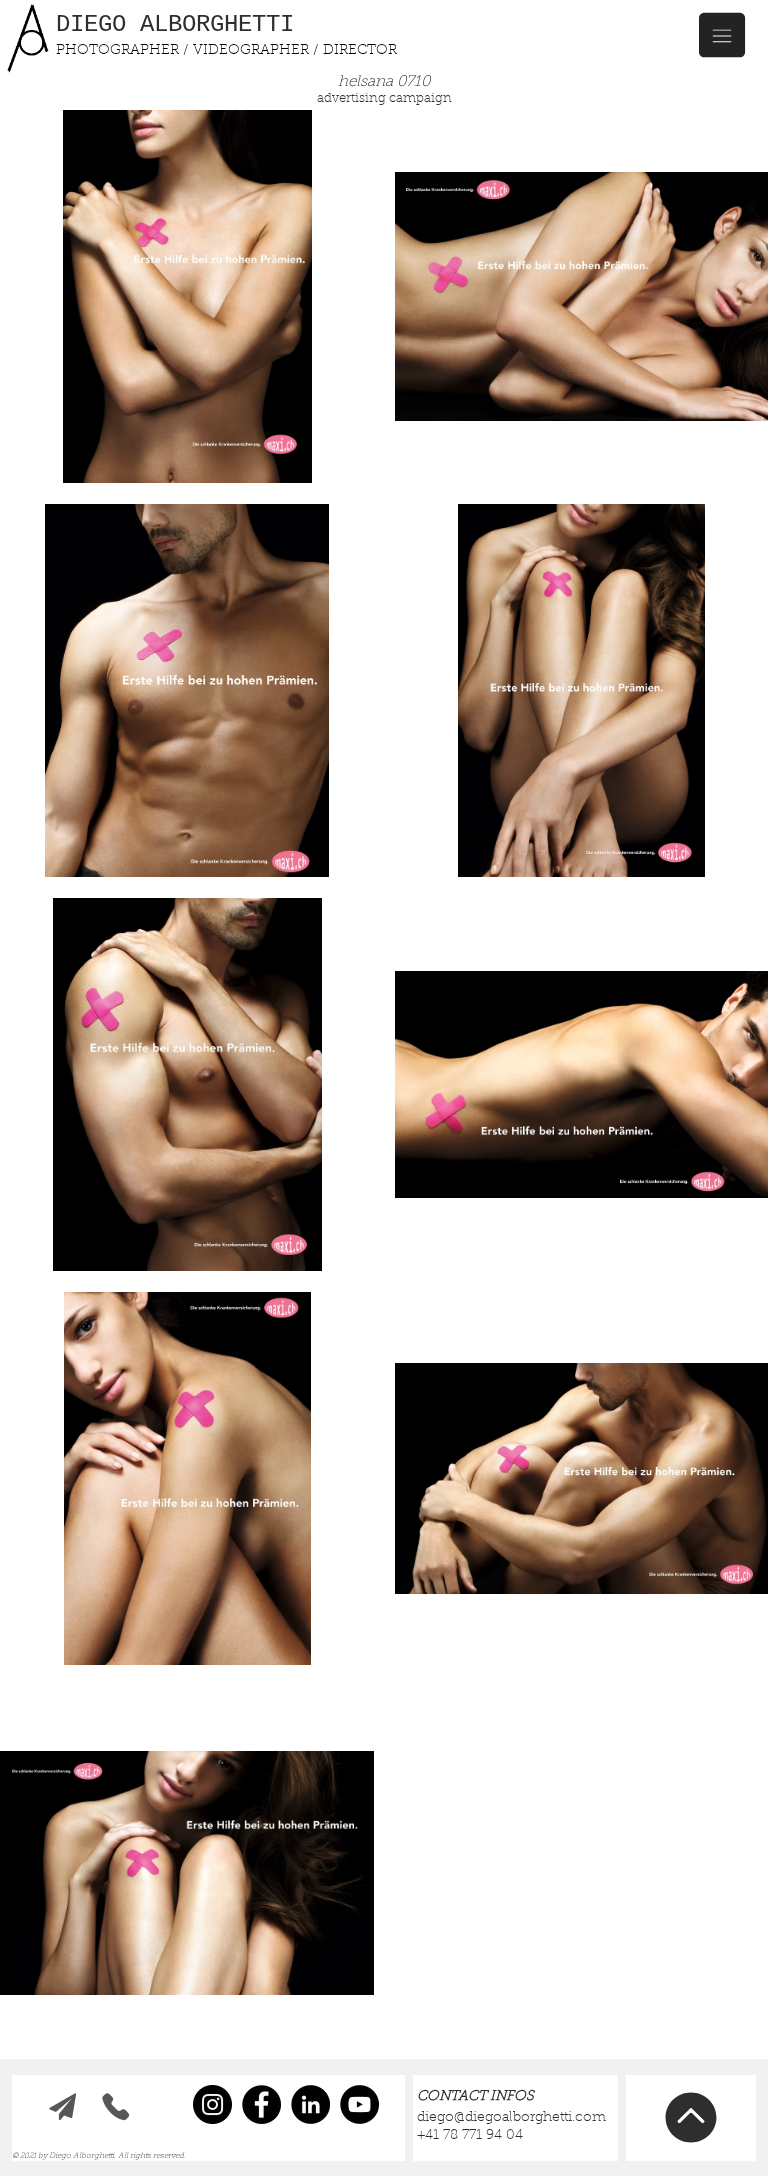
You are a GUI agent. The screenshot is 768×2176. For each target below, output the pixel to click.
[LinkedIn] (310, 2104)
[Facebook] (261, 2104)
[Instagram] (212, 2104)
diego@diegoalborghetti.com (511, 2118)
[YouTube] (359, 2104)
